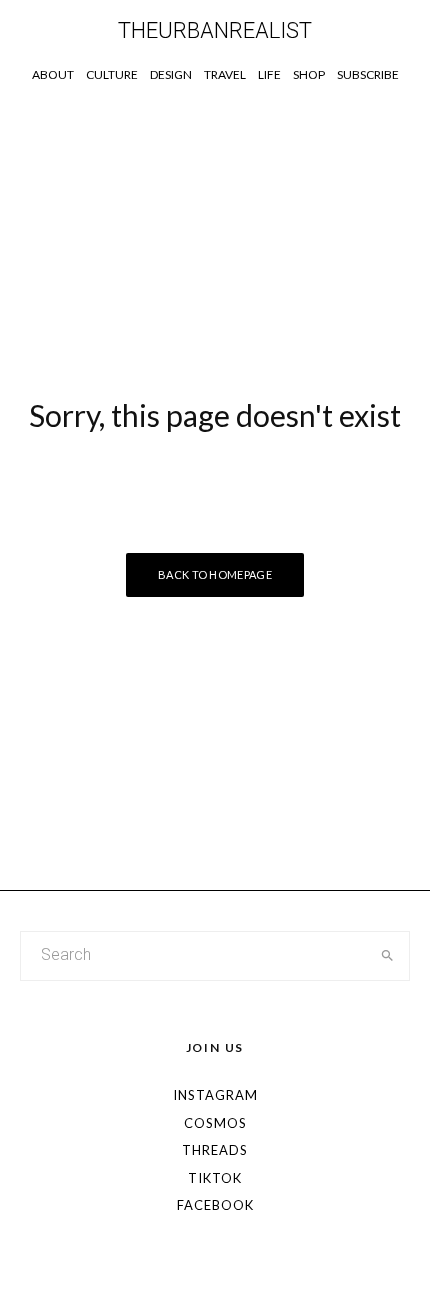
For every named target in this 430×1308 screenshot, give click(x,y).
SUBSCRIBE (368, 74)
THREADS (215, 1150)
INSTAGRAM (215, 1095)
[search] (388, 956)
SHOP (309, 74)
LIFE (269, 74)
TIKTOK (215, 1178)
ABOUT (53, 74)
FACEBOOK (215, 1205)
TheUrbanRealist (215, 31)
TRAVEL (225, 74)
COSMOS (215, 1123)
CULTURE (112, 74)
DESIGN (171, 74)
